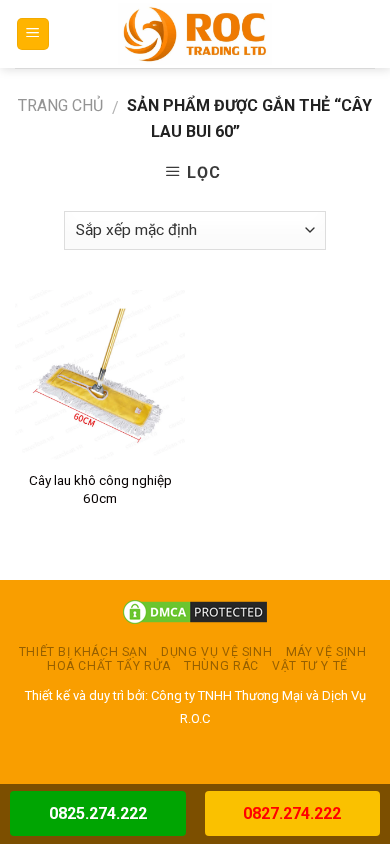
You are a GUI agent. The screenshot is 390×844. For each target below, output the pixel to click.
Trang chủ (60, 105)
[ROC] (195, 34)
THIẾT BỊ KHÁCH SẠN (83, 652)
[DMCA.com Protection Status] (195, 611)
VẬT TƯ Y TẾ (310, 666)
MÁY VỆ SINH (326, 652)
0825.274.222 (98, 813)
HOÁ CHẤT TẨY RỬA (109, 666)
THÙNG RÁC (221, 666)
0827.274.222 (292, 813)
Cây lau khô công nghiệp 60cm (100, 489)
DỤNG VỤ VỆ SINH (216, 652)
